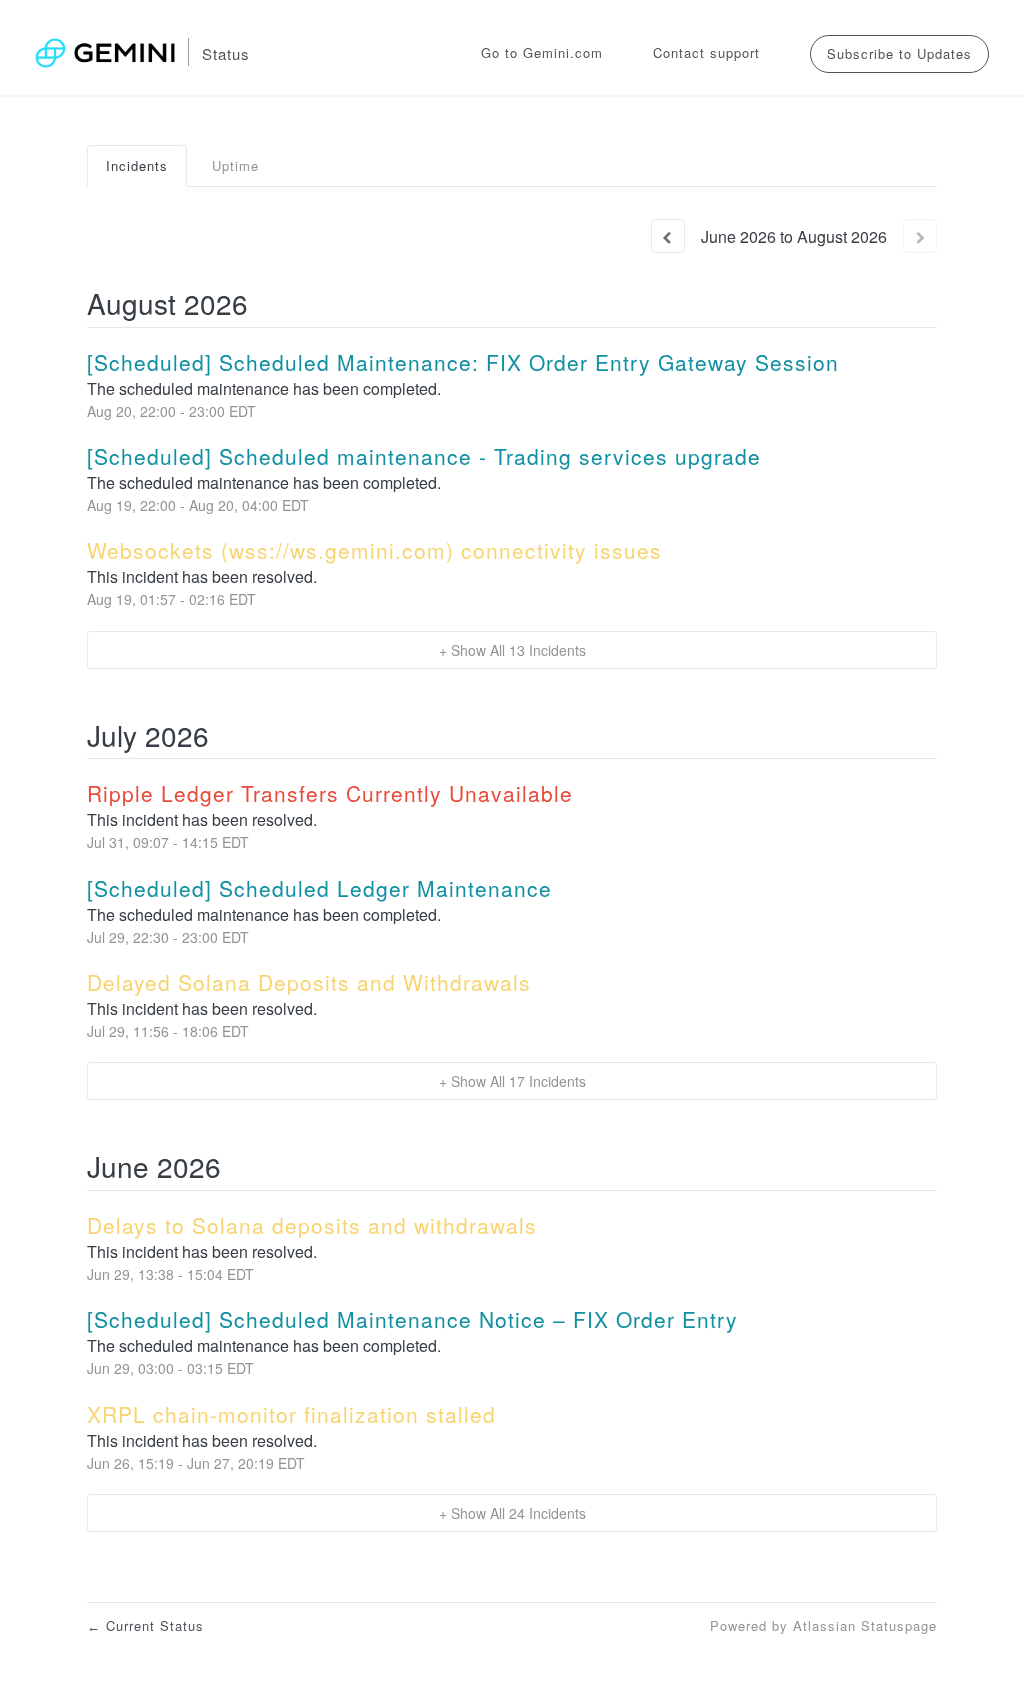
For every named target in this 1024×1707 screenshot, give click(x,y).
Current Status (145, 1625)
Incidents (137, 165)
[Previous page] (668, 236)
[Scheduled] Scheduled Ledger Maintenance (319, 888)
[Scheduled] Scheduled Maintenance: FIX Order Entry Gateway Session (463, 362)
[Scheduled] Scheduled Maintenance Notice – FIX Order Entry (412, 1319)
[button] (899, 53)
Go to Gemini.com (542, 52)
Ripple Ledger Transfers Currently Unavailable (330, 793)
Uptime (235, 165)
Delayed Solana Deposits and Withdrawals (309, 982)
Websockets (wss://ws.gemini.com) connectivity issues (374, 550)
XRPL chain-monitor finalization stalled (291, 1414)
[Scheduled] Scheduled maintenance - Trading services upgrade (424, 456)
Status (226, 53)
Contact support (706, 52)
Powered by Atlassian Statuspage (823, 1625)
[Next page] (920, 236)
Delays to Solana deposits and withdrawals (312, 1225)
